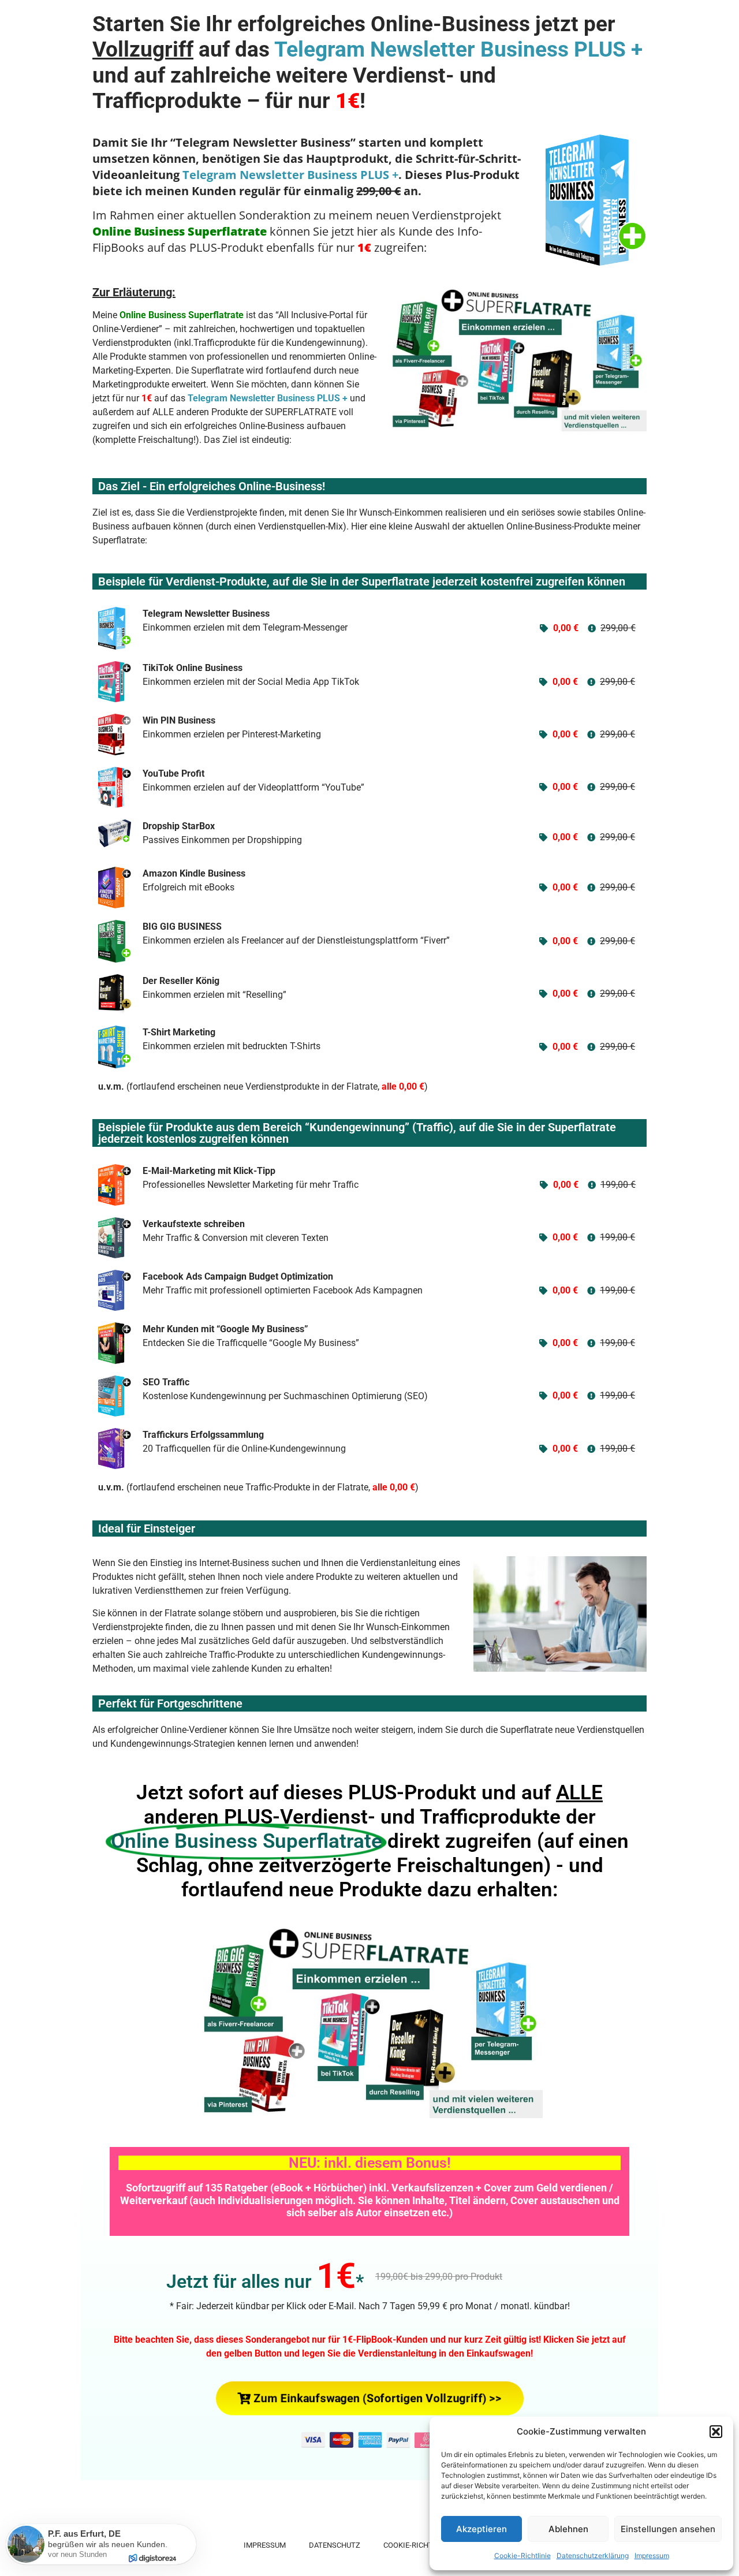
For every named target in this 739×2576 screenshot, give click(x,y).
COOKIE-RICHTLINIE (417, 2545)
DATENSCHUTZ (335, 2545)
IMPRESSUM (265, 2545)
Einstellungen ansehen (668, 2529)
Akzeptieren (482, 2529)
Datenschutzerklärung (593, 2556)
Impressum (652, 2556)
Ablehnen (568, 2529)
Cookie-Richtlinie (522, 2556)
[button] (716, 2432)
